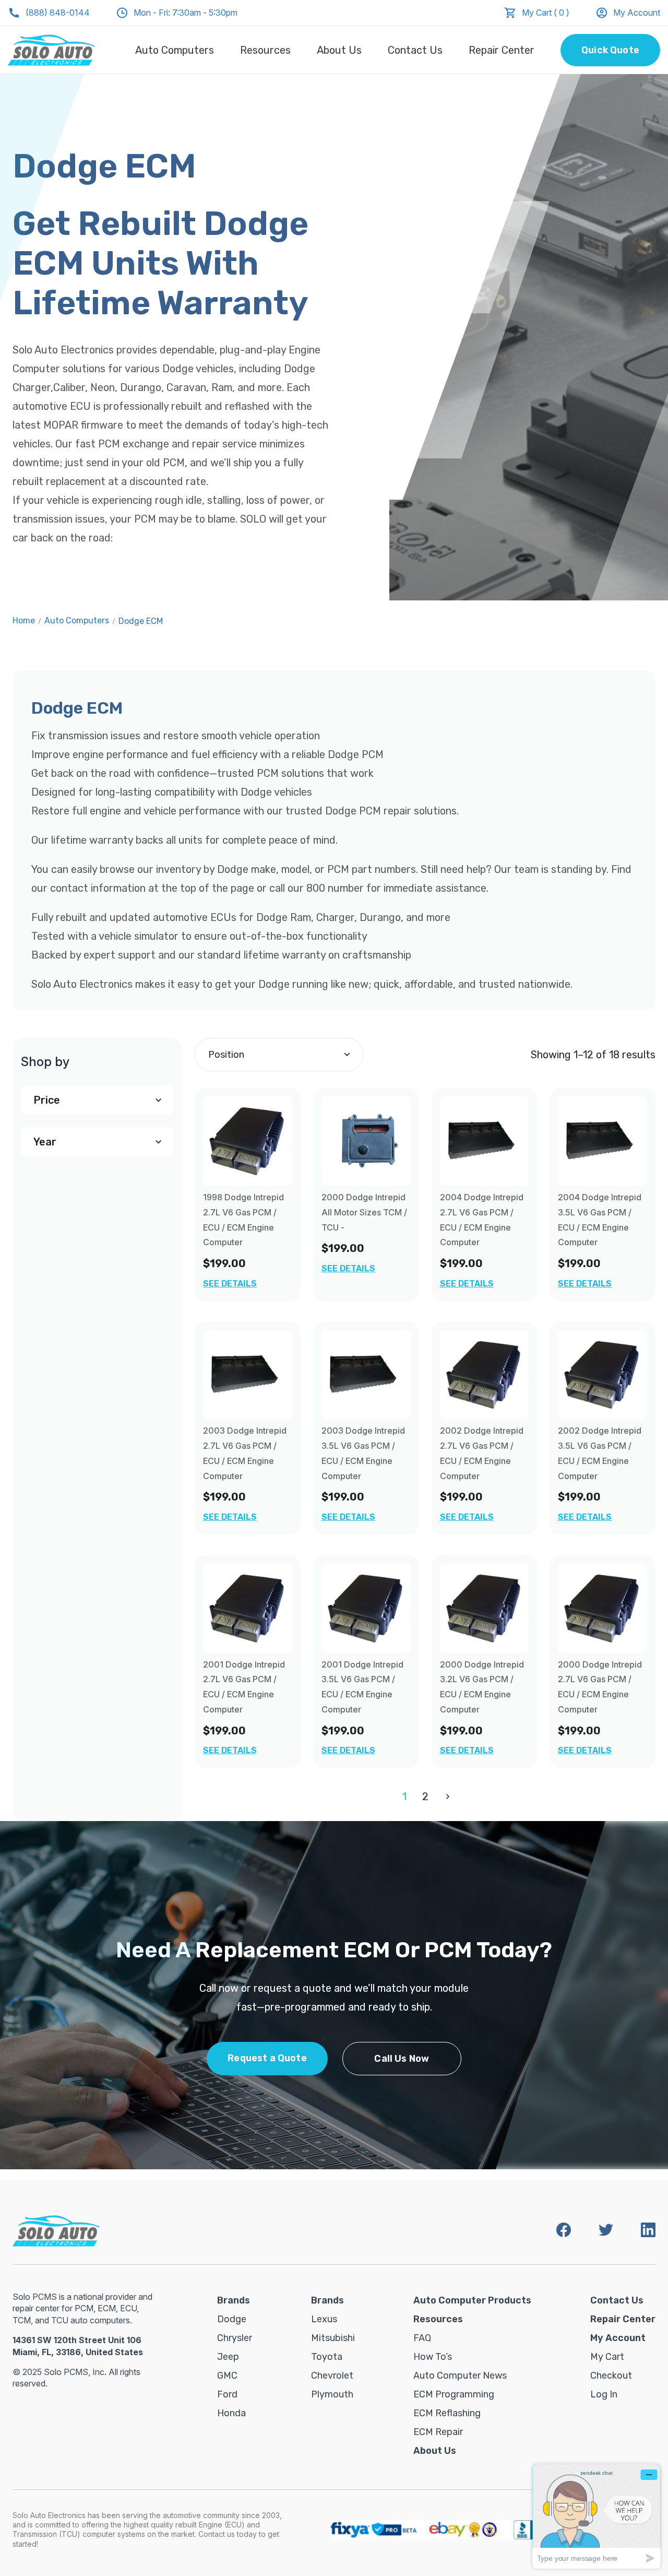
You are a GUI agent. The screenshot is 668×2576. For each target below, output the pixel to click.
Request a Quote (267, 2058)
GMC (227, 2376)
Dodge (232, 2319)
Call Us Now (402, 2059)
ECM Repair (438, 2432)
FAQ (422, 2338)
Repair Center (502, 50)
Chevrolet (332, 2376)
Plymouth (332, 2394)
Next (446, 1797)
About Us (339, 50)
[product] (248, 1141)
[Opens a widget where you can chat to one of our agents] (597, 2516)
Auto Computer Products (472, 2300)
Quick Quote (610, 50)
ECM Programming (454, 2394)
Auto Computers (175, 50)
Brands (234, 2300)
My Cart (607, 2357)
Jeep (228, 2357)
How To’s (433, 2357)
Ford (227, 2394)
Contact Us (415, 50)
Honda (231, 2413)
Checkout (611, 2376)
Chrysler (235, 2338)
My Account (637, 13)
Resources (265, 50)
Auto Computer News (460, 2376)
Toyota (327, 2357)
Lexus (324, 2319)
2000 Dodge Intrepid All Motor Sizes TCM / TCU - (364, 1212)
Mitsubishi (333, 2338)
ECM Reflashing (447, 2413)
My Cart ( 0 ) (546, 13)
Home (24, 621)
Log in (604, 2394)
